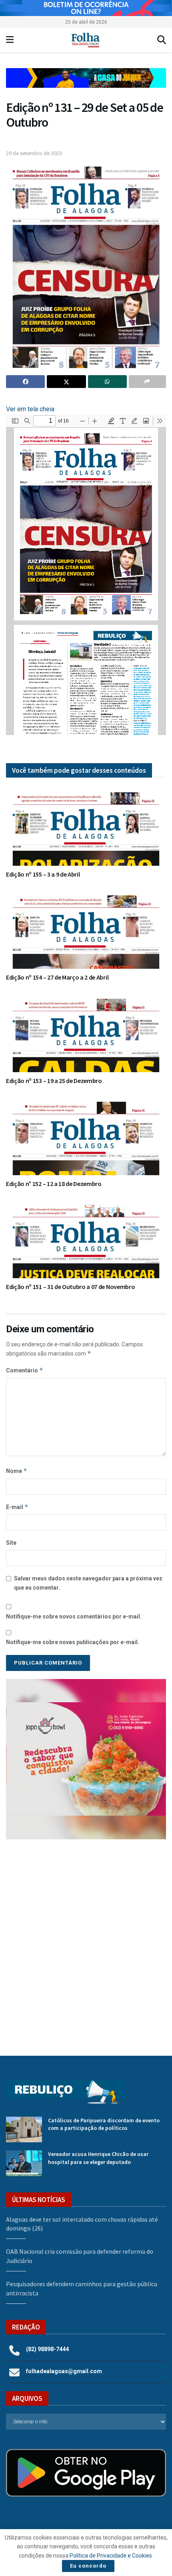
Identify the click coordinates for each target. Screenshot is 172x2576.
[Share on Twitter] (66, 382)
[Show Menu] (10, 40)
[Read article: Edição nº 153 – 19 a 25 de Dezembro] (86, 1032)
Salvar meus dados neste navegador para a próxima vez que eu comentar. (88, 1583)
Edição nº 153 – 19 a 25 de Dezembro (54, 1081)
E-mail (17, 1507)
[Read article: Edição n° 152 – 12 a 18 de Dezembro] (86, 1135)
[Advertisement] (86, 1942)
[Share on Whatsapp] (107, 382)
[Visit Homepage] (85, 40)
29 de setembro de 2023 (34, 153)
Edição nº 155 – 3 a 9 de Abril (43, 874)
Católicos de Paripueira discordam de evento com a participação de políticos (104, 2124)
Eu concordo (88, 2566)
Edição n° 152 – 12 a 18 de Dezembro (54, 1184)
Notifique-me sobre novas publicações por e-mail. (73, 1642)
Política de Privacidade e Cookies (111, 2556)
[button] (86, 78)
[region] (86, 8)
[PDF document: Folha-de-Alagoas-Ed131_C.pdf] (86, 575)
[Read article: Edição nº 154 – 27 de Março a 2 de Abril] (86, 929)
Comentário (25, 1370)
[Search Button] (162, 40)
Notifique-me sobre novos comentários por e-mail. (74, 1616)
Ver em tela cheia (30, 409)
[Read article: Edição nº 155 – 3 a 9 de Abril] (86, 826)
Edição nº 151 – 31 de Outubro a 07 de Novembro (70, 1287)
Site (11, 1543)
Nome (17, 1471)
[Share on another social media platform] (147, 382)
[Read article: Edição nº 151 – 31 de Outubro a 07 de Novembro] (86, 1238)
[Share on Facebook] (25, 382)
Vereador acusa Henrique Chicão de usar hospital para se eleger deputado (98, 2158)
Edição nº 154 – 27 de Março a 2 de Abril (57, 977)
